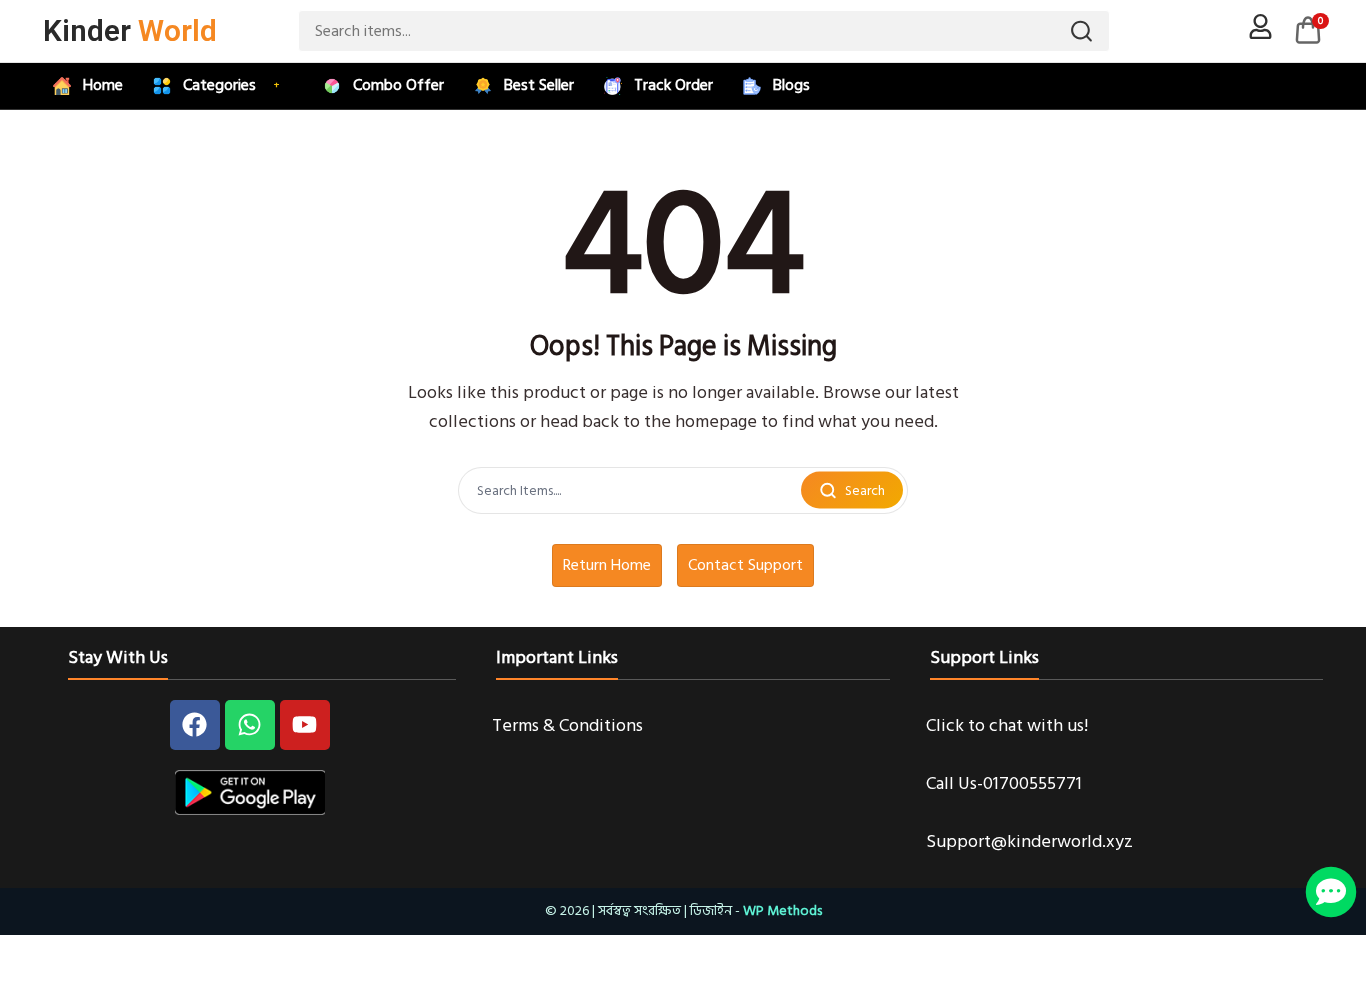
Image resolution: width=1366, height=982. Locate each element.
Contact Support (745, 565)
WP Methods (782, 910)
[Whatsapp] (250, 725)
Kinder (130, 30)
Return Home (607, 565)
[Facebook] (195, 725)
